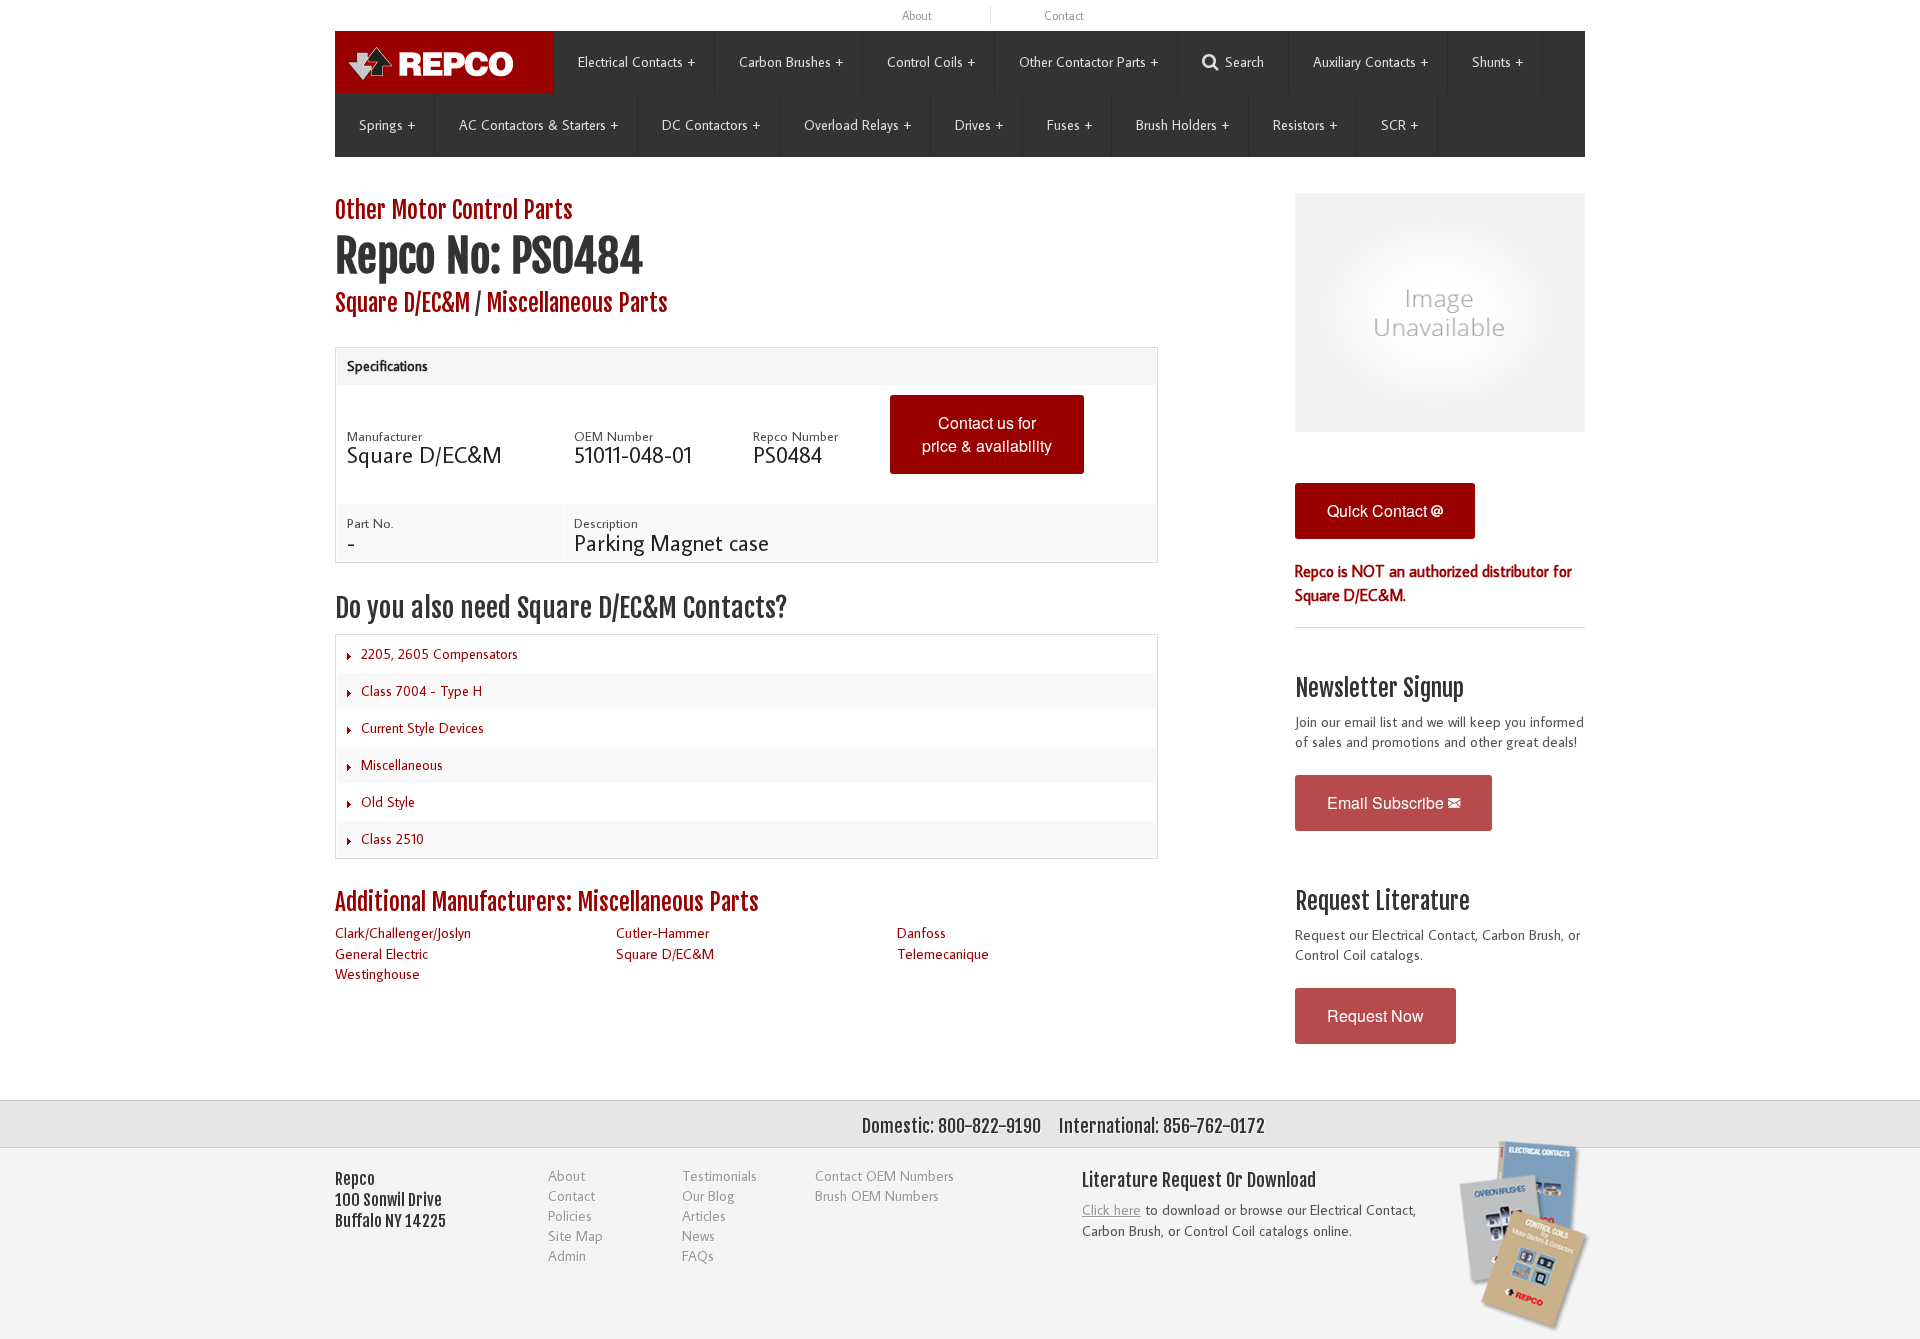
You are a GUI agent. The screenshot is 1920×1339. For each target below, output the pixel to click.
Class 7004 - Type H (421, 691)
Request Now (1375, 1015)
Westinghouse (377, 973)
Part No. (370, 523)
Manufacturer (384, 436)
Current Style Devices (422, 728)
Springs (387, 125)
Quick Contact (1379, 510)
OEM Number (613, 436)
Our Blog (708, 1195)
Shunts (1497, 62)
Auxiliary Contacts (1370, 62)
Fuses (1069, 125)
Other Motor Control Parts (454, 210)
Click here (1111, 1209)
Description (606, 523)
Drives (979, 125)
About (917, 15)
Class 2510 (392, 839)
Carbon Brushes (791, 62)
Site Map (575, 1235)
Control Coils (931, 62)
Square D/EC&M (402, 303)
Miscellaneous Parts (577, 303)
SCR (1399, 125)
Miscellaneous (402, 765)
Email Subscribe (1387, 802)
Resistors (1305, 125)
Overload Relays (857, 125)
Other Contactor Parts (1088, 62)
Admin (567, 1255)
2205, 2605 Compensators (439, 654)
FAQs (698, 1255)
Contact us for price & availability (987, 434)
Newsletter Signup (1379, 688)
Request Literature (1382, 901)
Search (1244, 62)
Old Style (388, 802)
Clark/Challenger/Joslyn (403, 932)
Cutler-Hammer (662, 932)
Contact (1064, 15)
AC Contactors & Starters (538, 125)
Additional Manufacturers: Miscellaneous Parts (547, 902)
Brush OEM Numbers (877, 1195)
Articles (704, 1215)
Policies (570, 1215)
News (698, 1235)
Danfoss (921, 932)
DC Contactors (711, 125)
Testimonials (719, 1175)
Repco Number (795, 436)
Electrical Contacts (636, 62)
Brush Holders (1182, 125)
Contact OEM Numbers (884, 1175)
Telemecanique (943, 953)
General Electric (381, 953)
